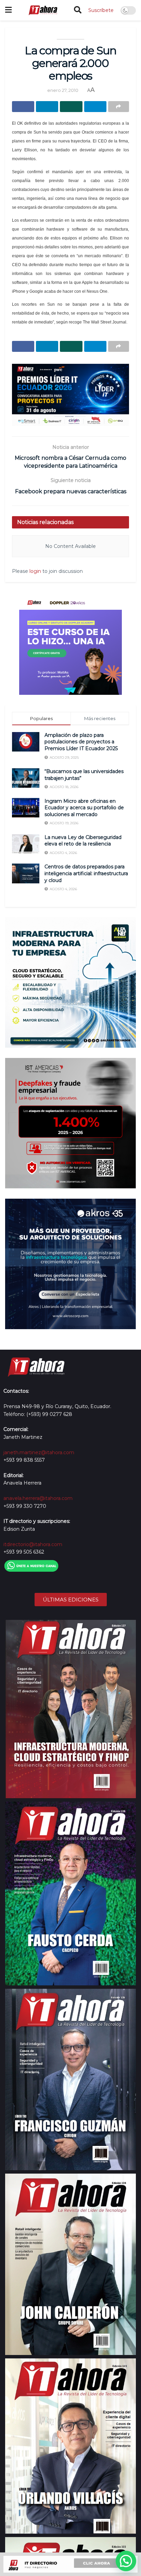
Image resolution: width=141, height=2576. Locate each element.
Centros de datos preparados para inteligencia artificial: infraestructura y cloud (86, 873)
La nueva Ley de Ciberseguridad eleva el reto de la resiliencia (83, 841)
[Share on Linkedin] (47, 107)
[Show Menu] (8, 10)
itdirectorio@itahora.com (33, 1544)
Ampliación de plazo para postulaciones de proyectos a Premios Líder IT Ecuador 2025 (81, 742)
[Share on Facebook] (23, 107)
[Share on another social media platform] (119, 107)
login (35, 571)
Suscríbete (101, 10)
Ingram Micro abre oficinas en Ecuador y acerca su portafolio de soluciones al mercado (84, 808)
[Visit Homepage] (43, 10)
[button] (126, 2561)
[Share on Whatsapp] (71, 107)
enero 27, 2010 (63, 90)
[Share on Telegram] (95, 107)
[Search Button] (78, 10)
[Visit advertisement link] (70, 395)
